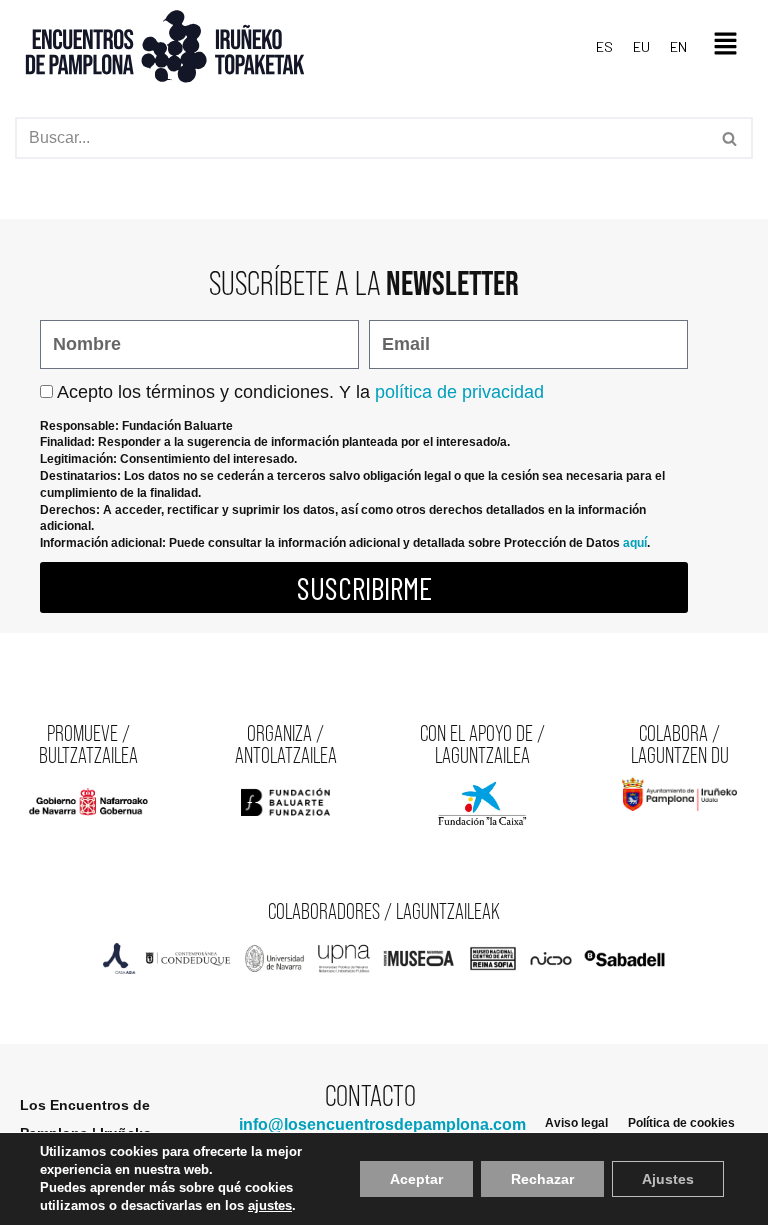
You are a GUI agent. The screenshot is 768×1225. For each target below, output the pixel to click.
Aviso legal (576, 1123)
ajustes (270, 1205)
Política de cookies (681, 1123)
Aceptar (416, 1179)
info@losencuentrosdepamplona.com (382, 1124)
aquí (635, 543)
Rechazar (542, 1179)
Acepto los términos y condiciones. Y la (300, 392)
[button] (725, 46)
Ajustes (668, 1179)
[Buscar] (730, 138)
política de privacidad (459, 392)
